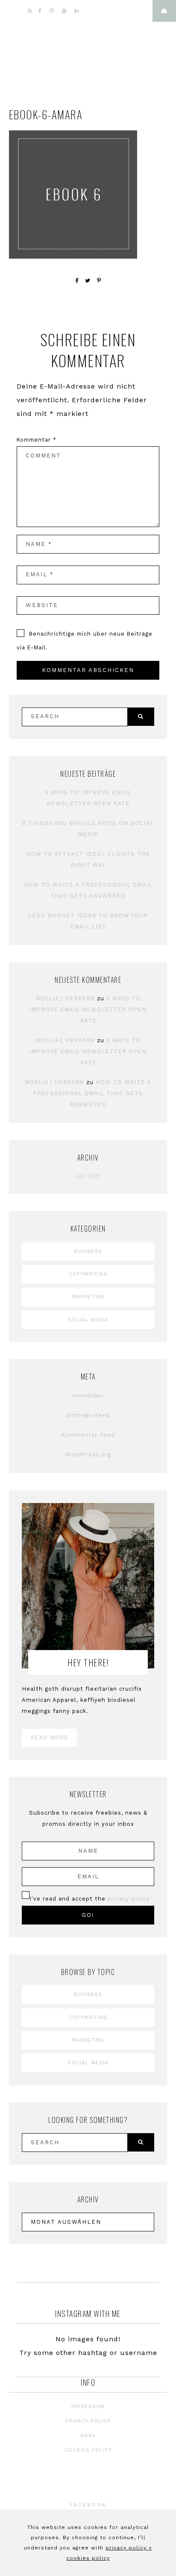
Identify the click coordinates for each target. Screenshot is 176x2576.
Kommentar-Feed (88, 1435)
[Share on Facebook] (77, 281)
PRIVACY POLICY (88, 2421)
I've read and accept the (90, 1899)
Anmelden (88, 1396)
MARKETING (88, 1297)
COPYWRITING (88, 1274)
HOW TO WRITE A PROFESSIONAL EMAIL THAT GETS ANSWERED (92, 1093)
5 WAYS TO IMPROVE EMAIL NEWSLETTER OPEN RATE (88, 1009)
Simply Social (88, 53)
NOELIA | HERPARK (65, 998)
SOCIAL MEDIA (88, 1320)
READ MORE (49, 1737)
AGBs (88, 2435)
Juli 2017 (88, 1176)
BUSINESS (88, 1251)
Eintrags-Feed (88, 1415)
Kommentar (37, 440)
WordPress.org (88, 1455)
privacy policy (129, 1899)
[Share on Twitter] (88, 281)
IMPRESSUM (88, 2406)
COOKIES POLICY (88, 2450)
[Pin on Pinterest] (99, 281)
